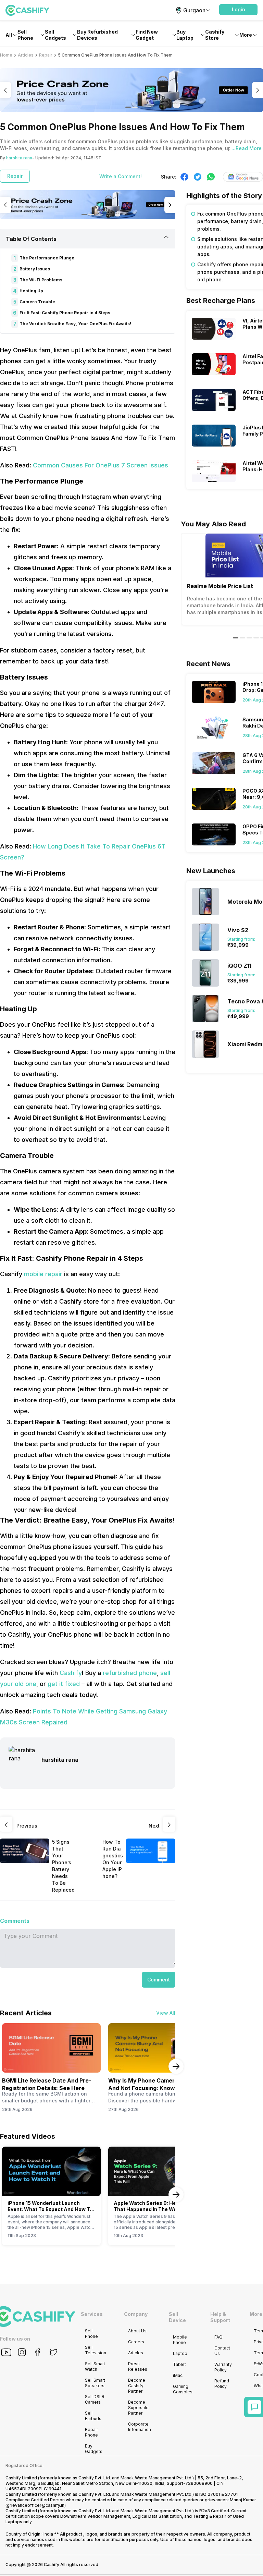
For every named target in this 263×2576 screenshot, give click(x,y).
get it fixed (64, 1684)
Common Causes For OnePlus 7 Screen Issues (101, 465)
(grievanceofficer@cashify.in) (36, 2505)
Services (92, 2314)
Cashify (71, 1673)
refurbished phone (130, 1673)
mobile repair (43, 1274)
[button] (238, 10)
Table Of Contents (31, 239)
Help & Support (220, 2317)
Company (136, 2314)
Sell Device (177, 2317)
